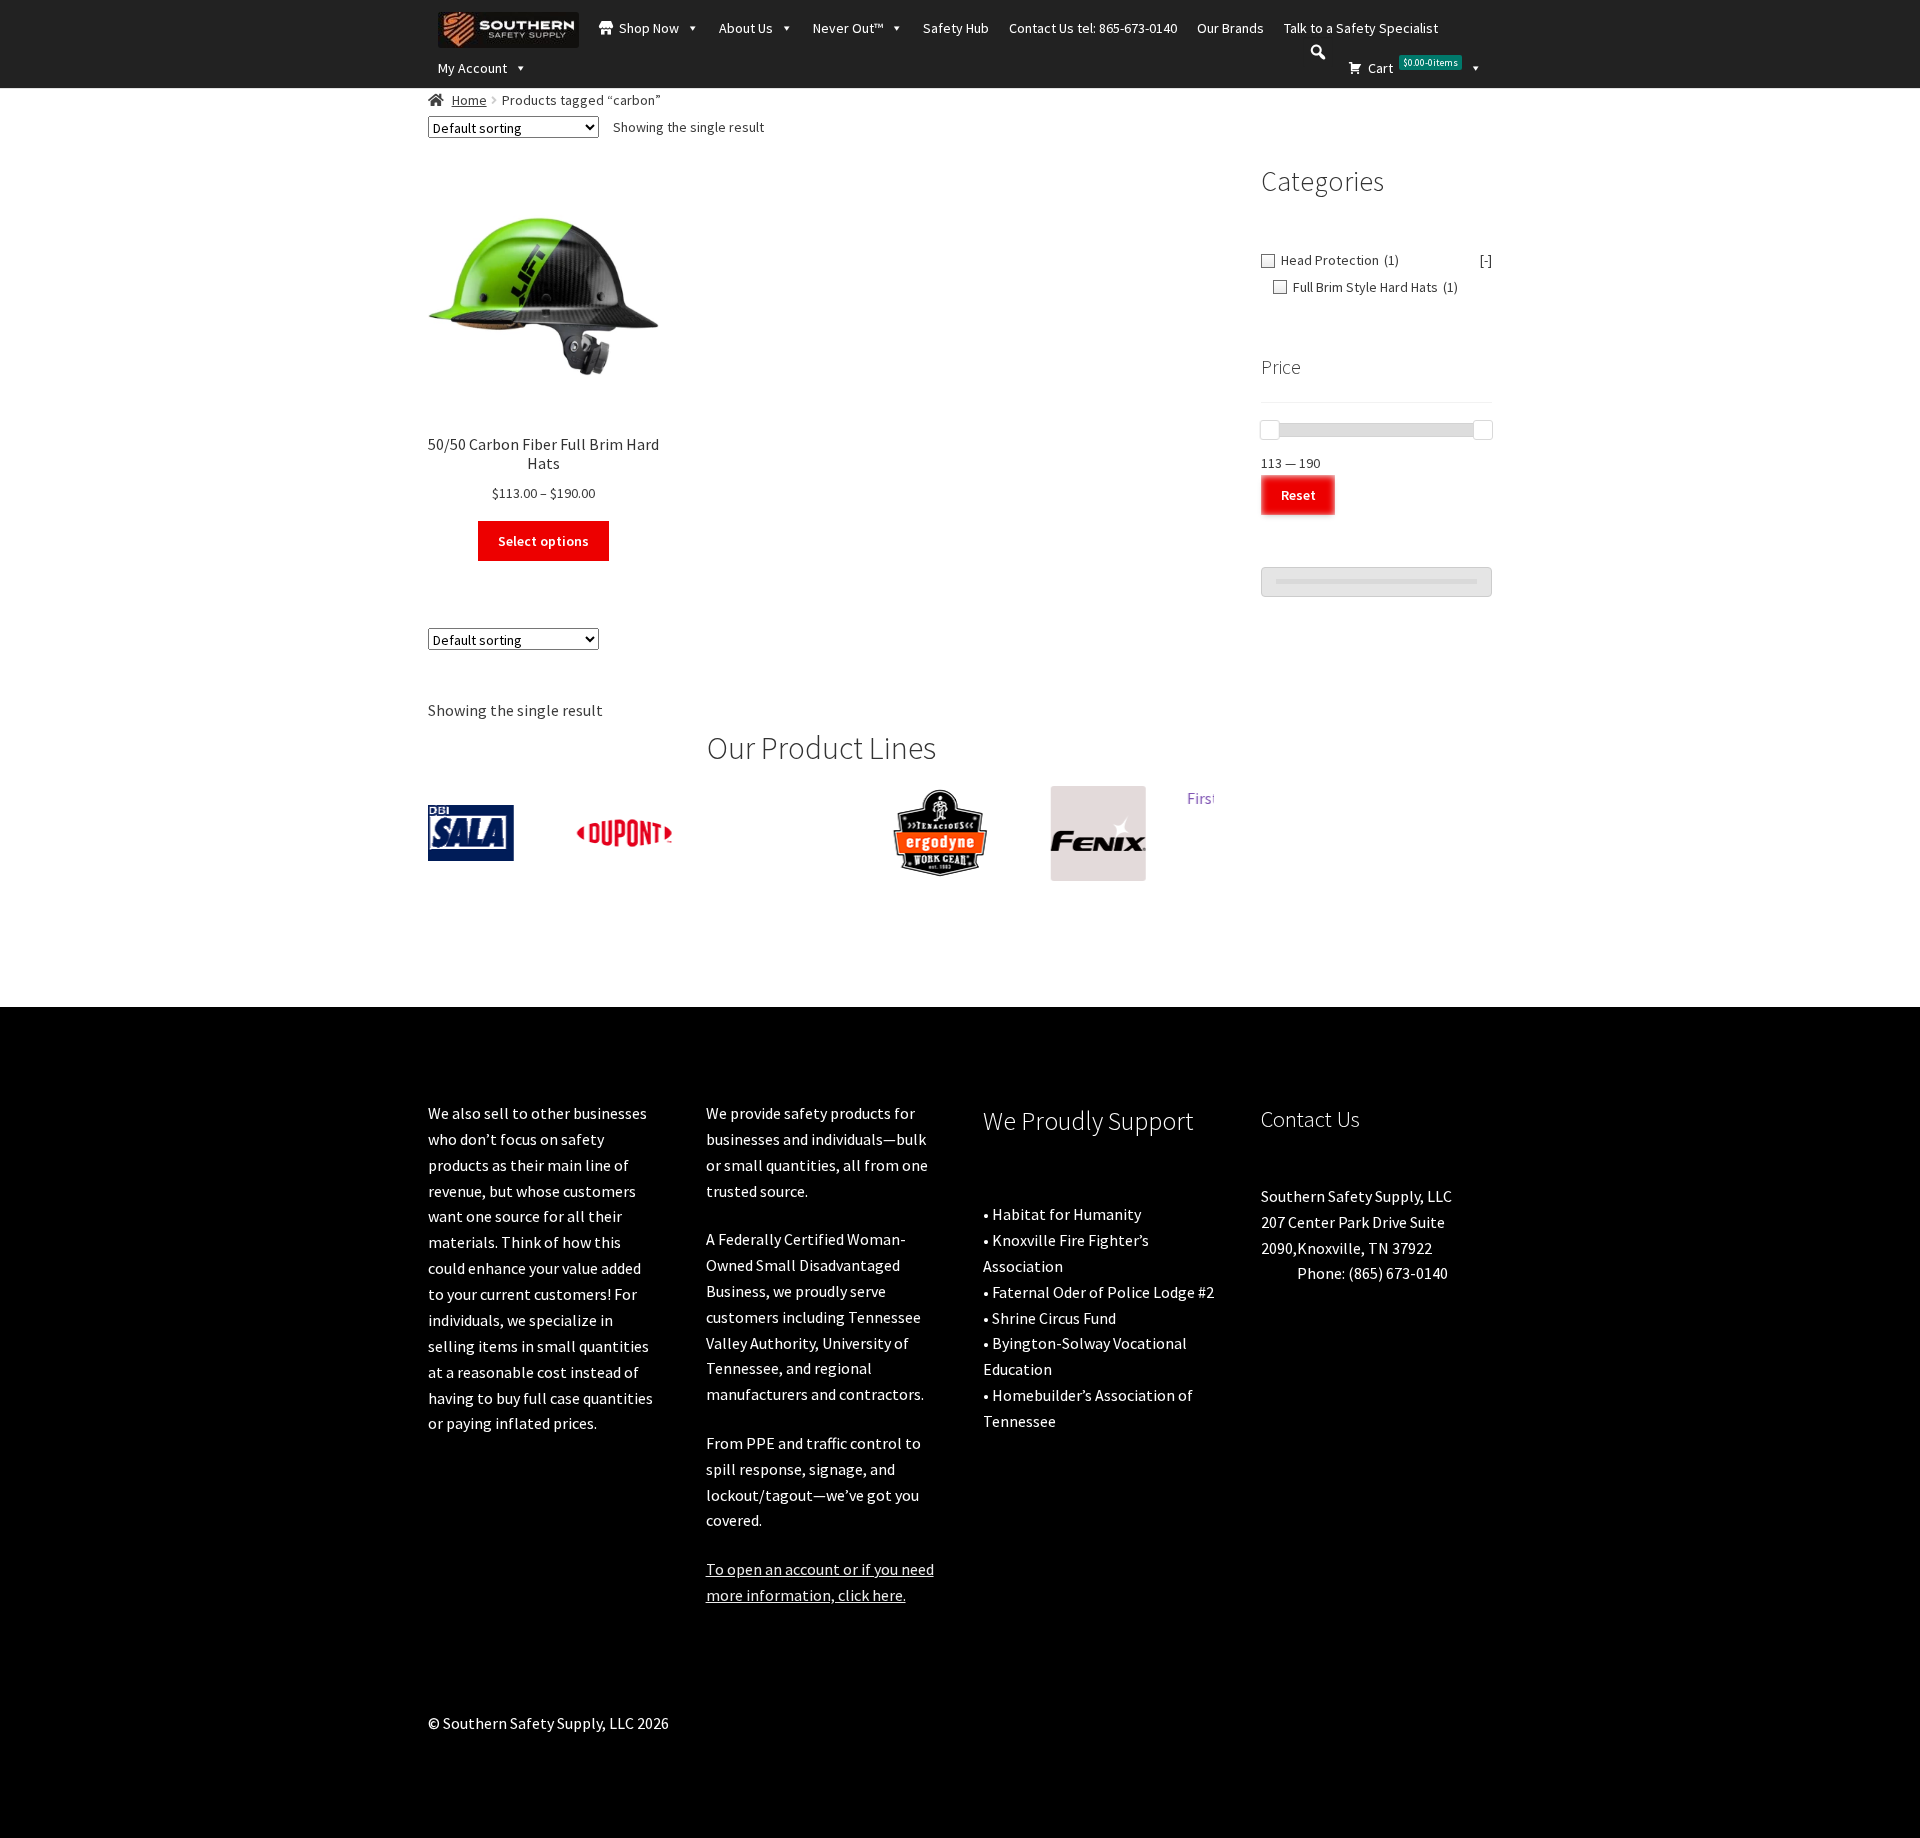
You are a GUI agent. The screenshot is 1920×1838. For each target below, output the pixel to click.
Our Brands (1230, 28)
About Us (746, 28)
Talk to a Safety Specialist (1361, 28)
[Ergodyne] (823, 833)
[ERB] (665, 806)
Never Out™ (848, 28)
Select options (543, 541)
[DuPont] (507, 833)
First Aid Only (1115, 798)
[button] (1318, 52)
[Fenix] (981, 833)
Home (469, 100)
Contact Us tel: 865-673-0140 (1093, 28)
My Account (472, 68)
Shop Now (649, 28)
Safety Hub (956, 28)
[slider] (1270, 430)
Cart (1413, 66)
